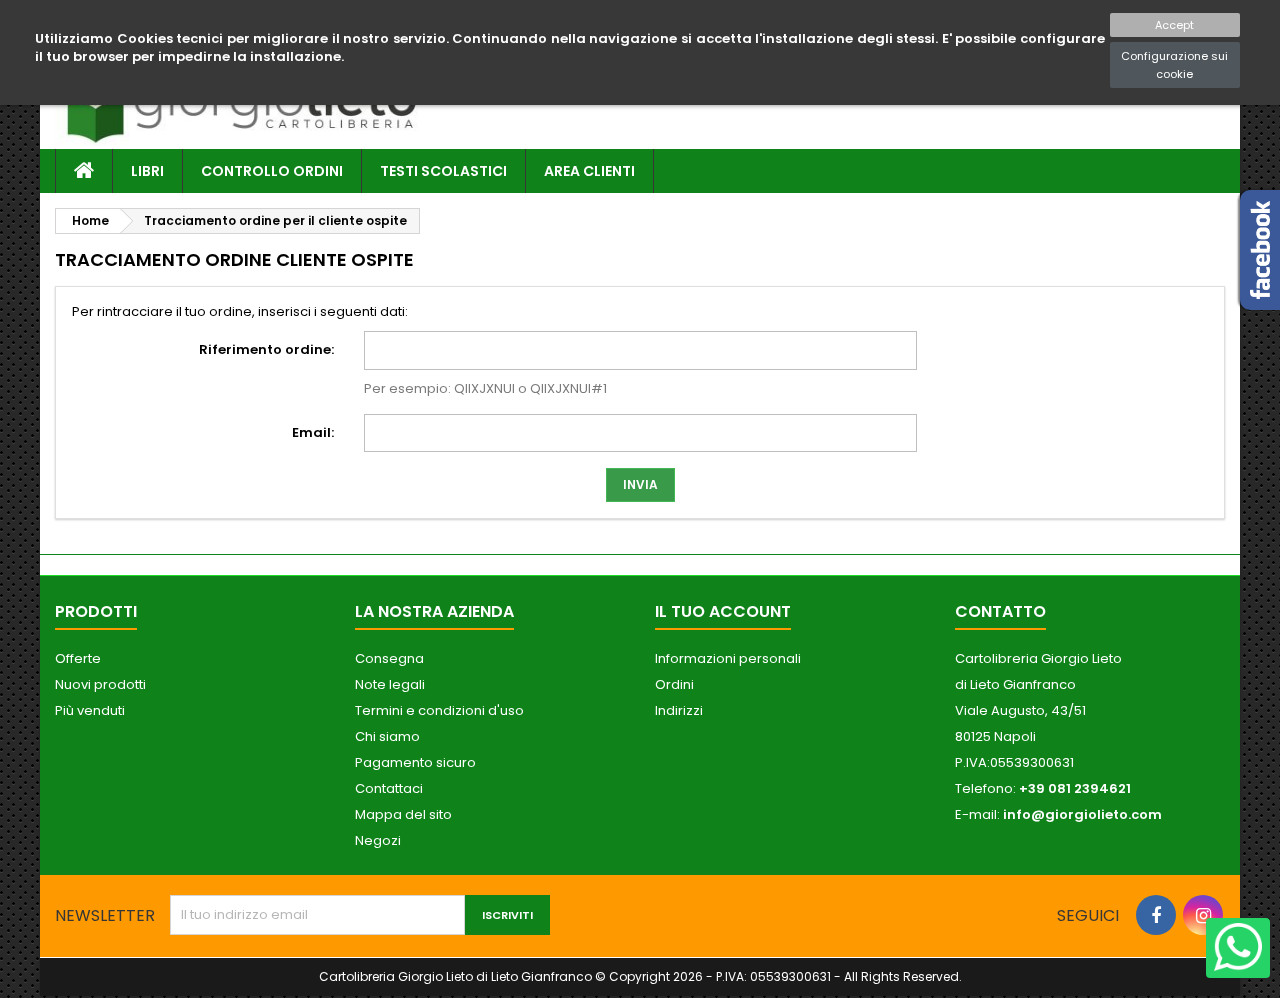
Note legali (390, 684)
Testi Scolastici (443, 171)
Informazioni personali (728, 658)
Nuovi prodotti (100, 684)
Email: (313, 432)
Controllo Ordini (272, 171)
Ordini (674, 684)
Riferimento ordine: (266, 349)
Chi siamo (387, 736)
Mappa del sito (403, 814)
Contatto (1000, 611)
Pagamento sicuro (415, 762)
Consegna (389, 658)
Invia (640, 484)
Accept (1174, 25)
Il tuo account (723, 611)
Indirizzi (679, 710)
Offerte (78, 658)
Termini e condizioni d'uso (439, 710)
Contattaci (389, 788)
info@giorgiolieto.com (1082, 814)
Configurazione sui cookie (1174, 65)
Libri (147, 171)
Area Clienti (589, 171)
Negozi (378, 840)
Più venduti (90, 710)
